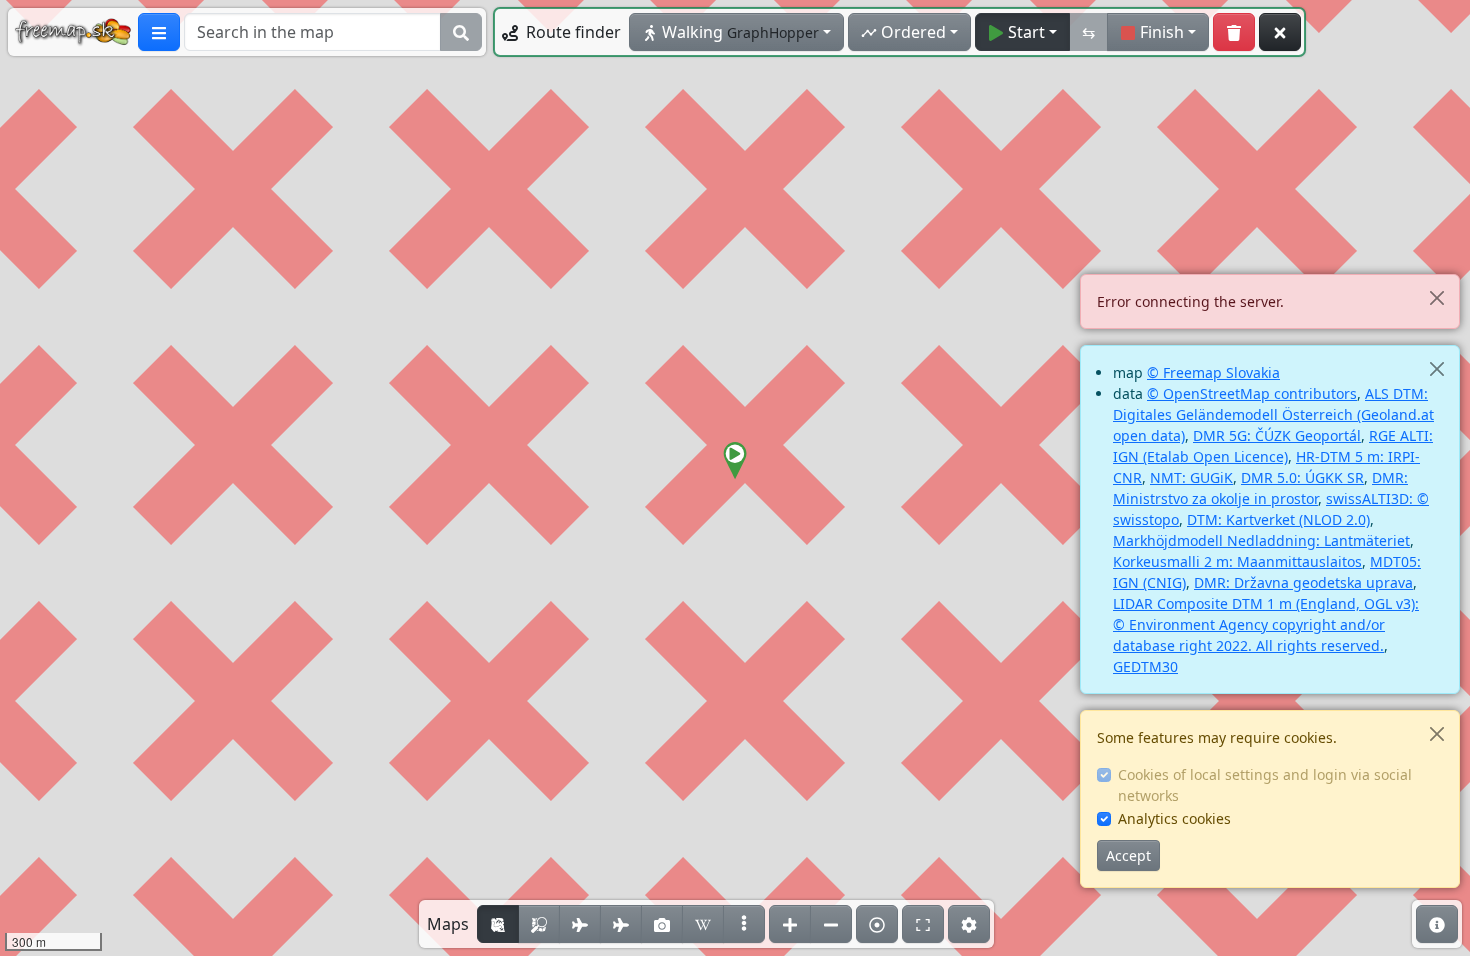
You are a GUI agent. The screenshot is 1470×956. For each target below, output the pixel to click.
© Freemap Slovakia (1213, 372)
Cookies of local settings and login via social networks (1265, 785)
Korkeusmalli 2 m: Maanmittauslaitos (1237, 561)
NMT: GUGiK (1191, 477)
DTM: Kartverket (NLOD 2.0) (1278, 519)
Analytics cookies (1174, 818)
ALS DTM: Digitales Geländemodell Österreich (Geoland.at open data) (1273, 414)
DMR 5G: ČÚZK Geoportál (1277, 435)
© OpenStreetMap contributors (1252, 393)
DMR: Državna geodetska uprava (1303, 582)
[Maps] (744, 924)
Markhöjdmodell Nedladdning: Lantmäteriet (1261, 540)
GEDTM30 (1145, 666)
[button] (735, 461)
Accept (1128, 855)
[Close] (1436, 297)
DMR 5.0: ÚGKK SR (1302, 477)
